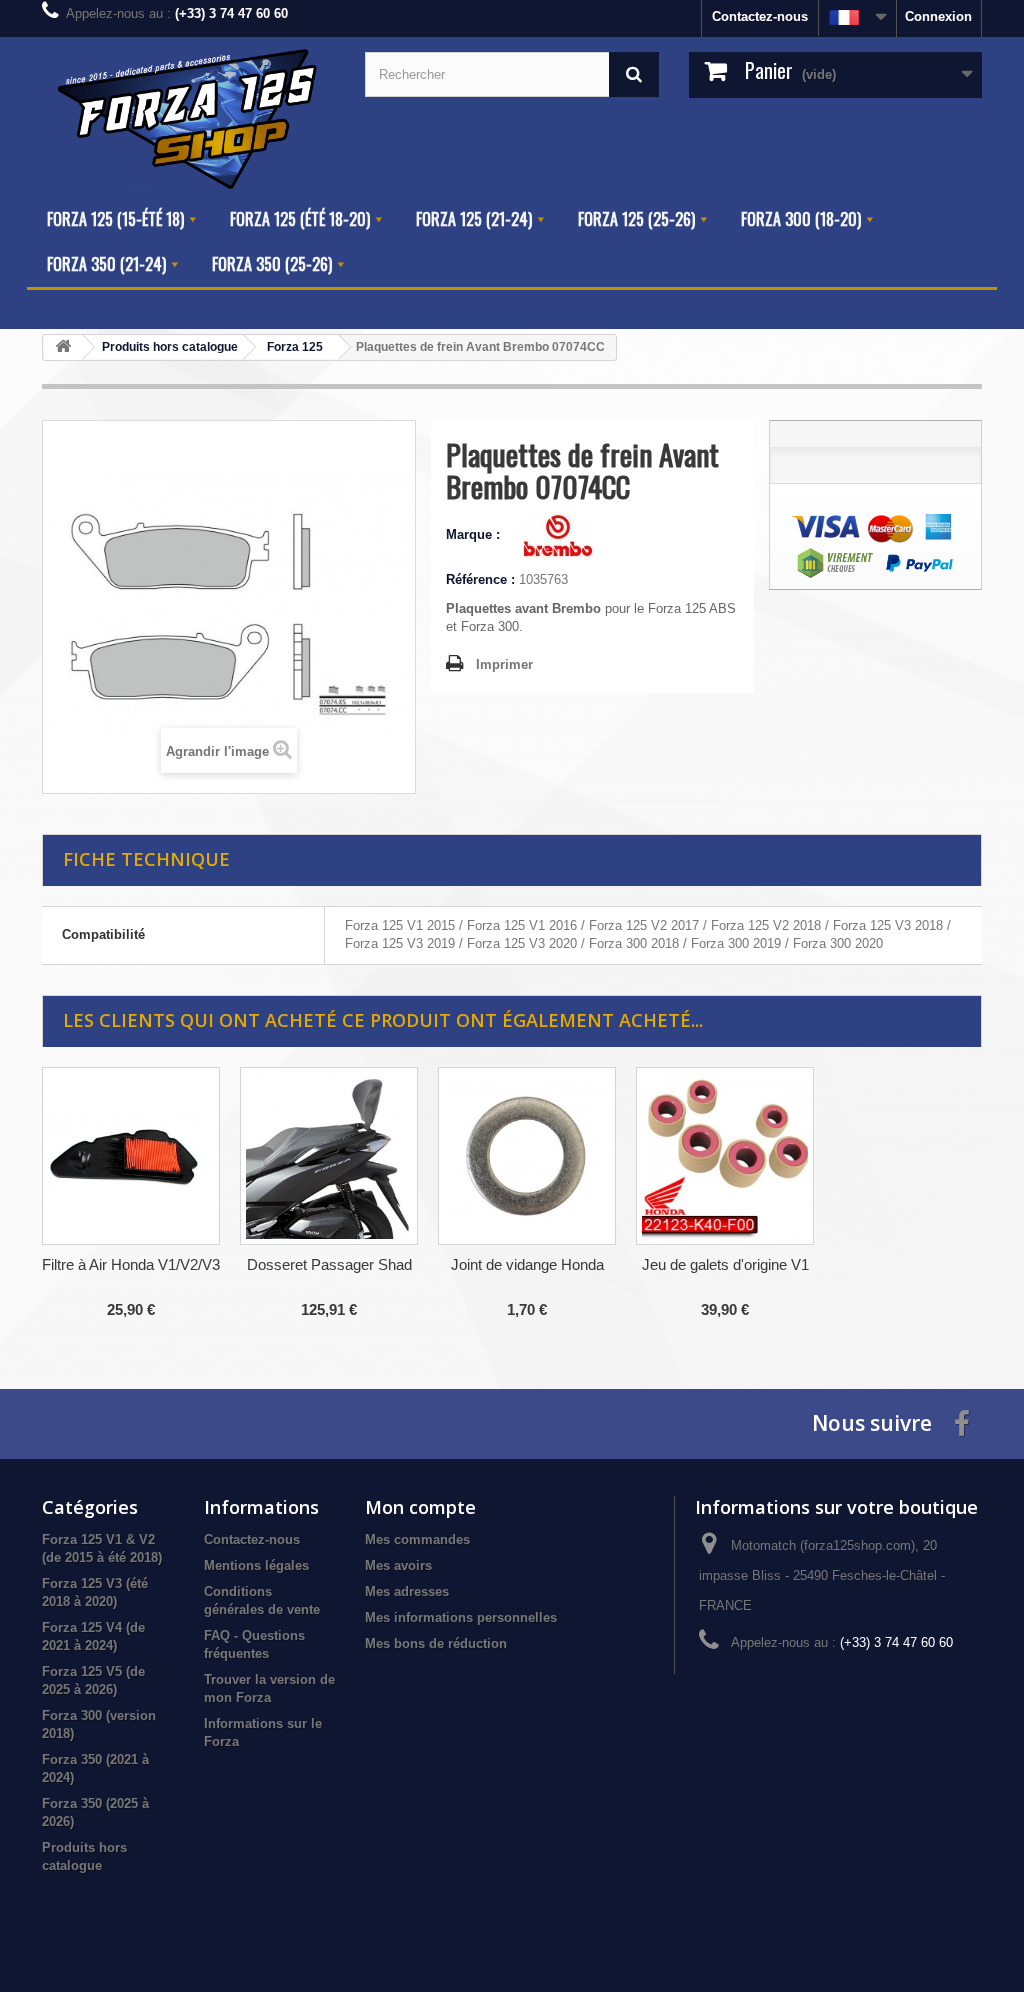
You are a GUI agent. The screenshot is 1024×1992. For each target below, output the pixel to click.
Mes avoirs (398, 1565)
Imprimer (504, 664)
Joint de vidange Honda (527, 1264)
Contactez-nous (760, 16)
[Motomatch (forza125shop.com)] (188, 117)
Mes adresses (407, 1591)
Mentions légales (256, 1565)
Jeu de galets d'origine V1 (725, 1264)
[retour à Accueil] (63, 347)
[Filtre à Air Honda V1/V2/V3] (131, 1156)
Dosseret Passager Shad (329, 1264)
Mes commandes (417, 1539)
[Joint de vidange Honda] (527, 1156)
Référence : (480, 579)
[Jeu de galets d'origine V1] (725, 1156)
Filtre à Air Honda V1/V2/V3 (131, 1264)
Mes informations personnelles (461, 1617)
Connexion (938, 16)
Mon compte (420, 1507)
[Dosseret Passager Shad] (329, 1156)
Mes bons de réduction (436, 1643)
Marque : (475, 534)
